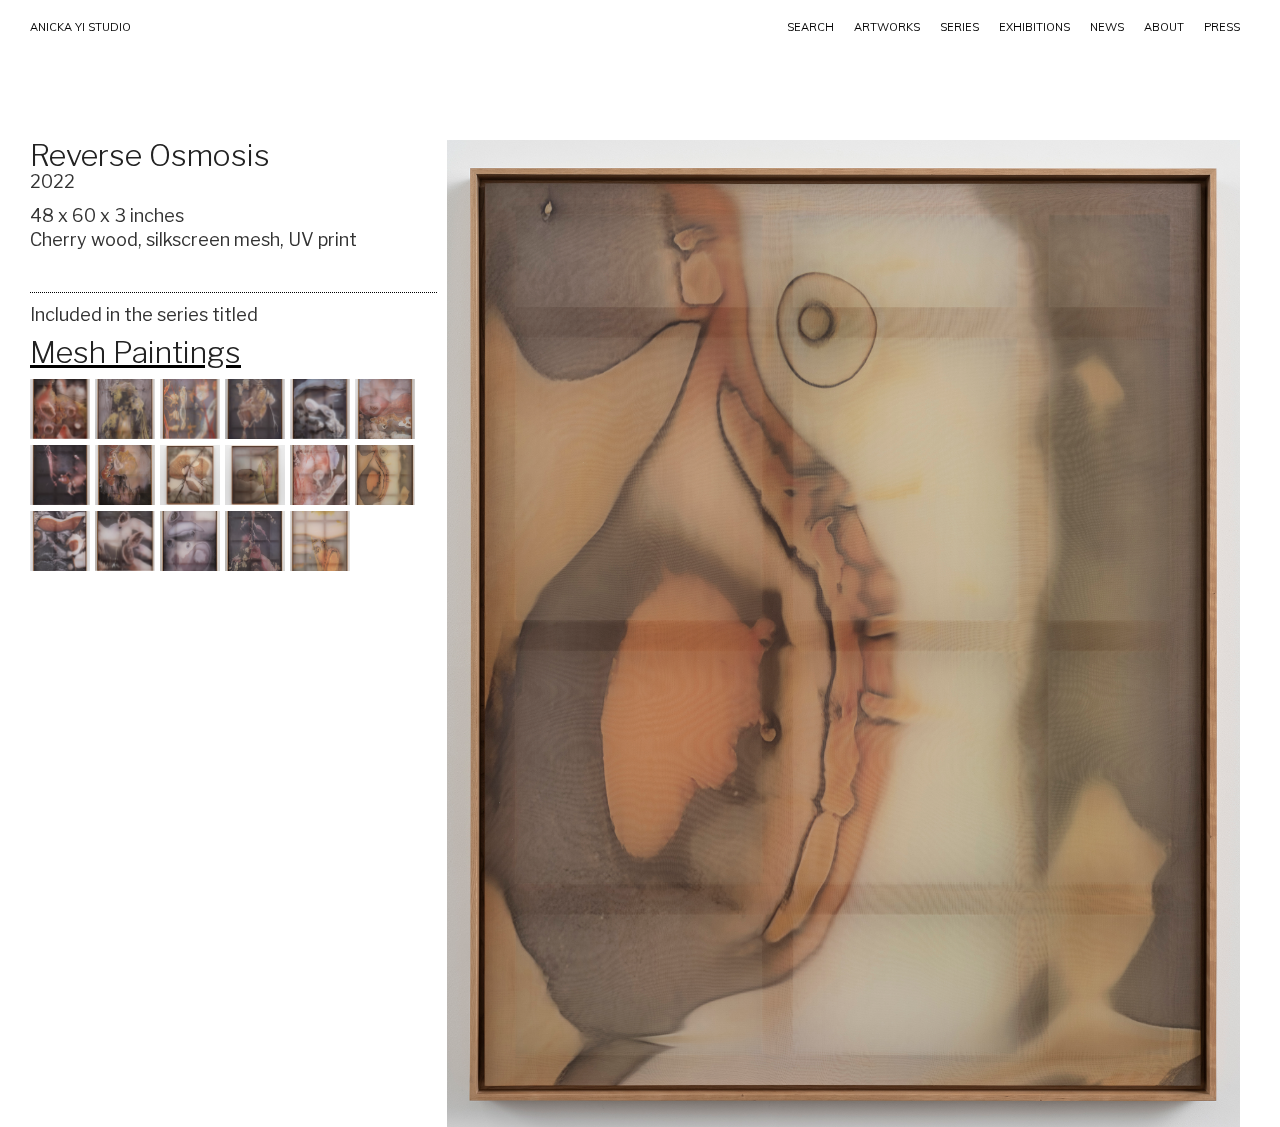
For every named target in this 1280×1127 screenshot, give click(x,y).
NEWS (1107, 27)
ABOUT (1164, 27)
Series (959, 27)
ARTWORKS (887, 27)
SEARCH (810, 27)
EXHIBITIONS (1034, 27)
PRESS (1222, 27)
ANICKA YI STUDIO (80, 27)
